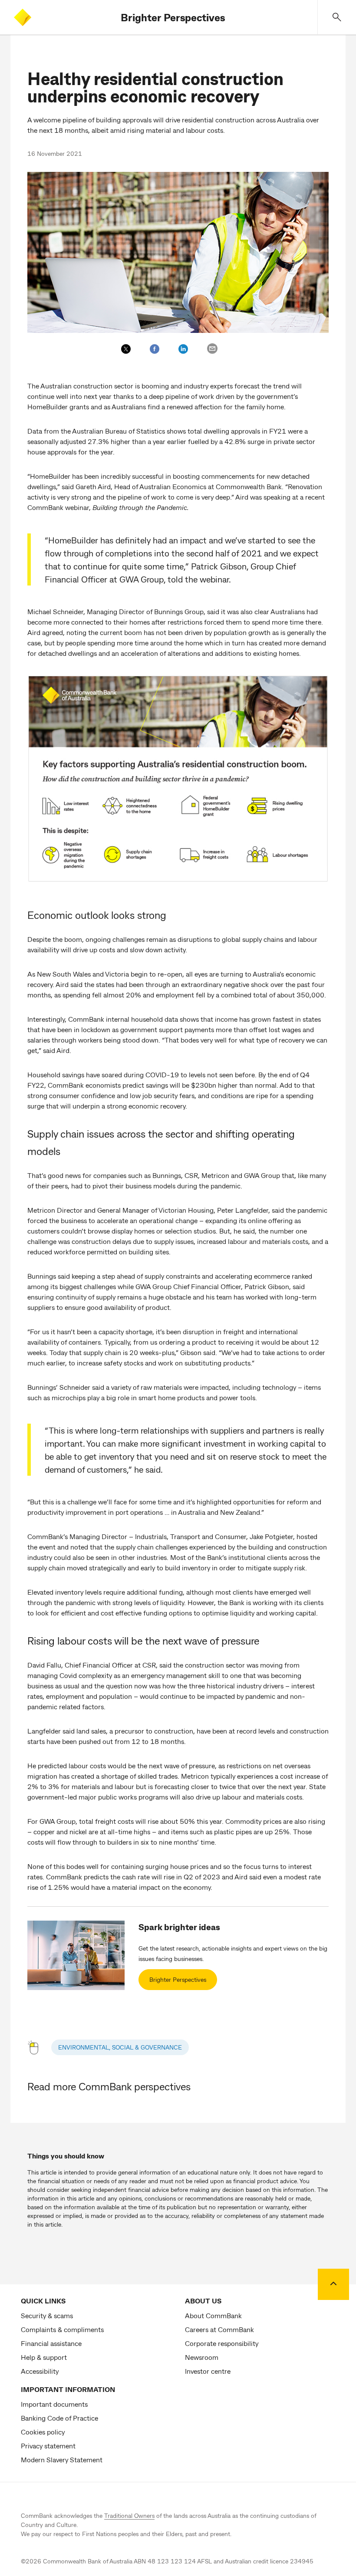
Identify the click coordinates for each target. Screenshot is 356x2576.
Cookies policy (43, 2432)
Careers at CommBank (219, 2329)
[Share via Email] (212, 349)
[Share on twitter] (126, 349)
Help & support (44, 2357)
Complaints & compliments (62, 2329)
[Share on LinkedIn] (183, 349)
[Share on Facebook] (155, 349)
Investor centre (208, 2371)
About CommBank (213, 2315)
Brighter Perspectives (173, 17)
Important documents (54, 2404)
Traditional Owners (129, 2515)
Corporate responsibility (222, 2343)
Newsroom (202, 2357)
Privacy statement (48, 2446)
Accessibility (40, 2371)
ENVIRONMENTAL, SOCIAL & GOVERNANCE (120, 2047)
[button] (337, 17)
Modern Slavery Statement (62, 2459)
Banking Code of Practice (59, 2418)
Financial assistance (51, 2343)
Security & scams (47, 2315)
